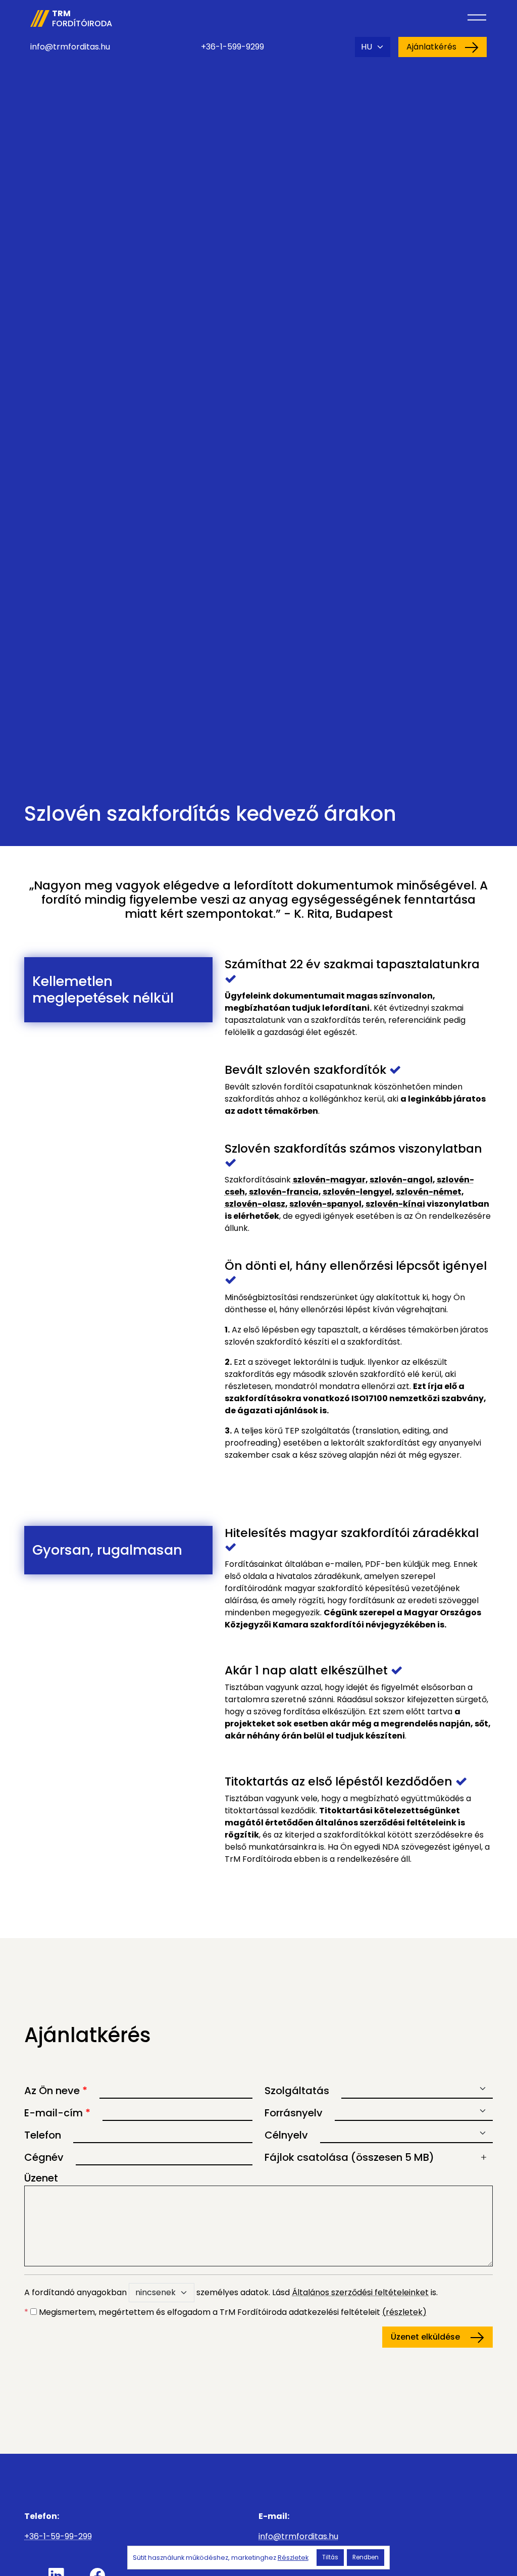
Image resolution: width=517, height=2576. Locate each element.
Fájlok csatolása (349, 2157)
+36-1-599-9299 (232, 47)
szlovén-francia (284, 1192)
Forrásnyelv (294, 2113)
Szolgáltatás (297, 2091)
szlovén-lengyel (357, 1192)
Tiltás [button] (330, 2557)
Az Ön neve (56, 2091)
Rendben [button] (366, 2557)
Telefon (43, 2135)
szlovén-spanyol (325, 1204)
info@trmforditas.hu (70, 47)
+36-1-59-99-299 (58, 2536)
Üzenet (41, 2178)
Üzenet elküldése (426, 2337)
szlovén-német (429, 1192)
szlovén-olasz (255, 1204)
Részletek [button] (293, 2558)
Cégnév (44, 2157)
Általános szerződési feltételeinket (360, 2292)
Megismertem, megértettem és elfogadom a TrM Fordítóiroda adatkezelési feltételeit (225, 2312)
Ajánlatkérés (431, 47)
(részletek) (404, 2312)
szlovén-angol (401, 1180)
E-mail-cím (57, 2113)
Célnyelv (286, 2135)
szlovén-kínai (395, 1204)
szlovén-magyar (329, 1180)
